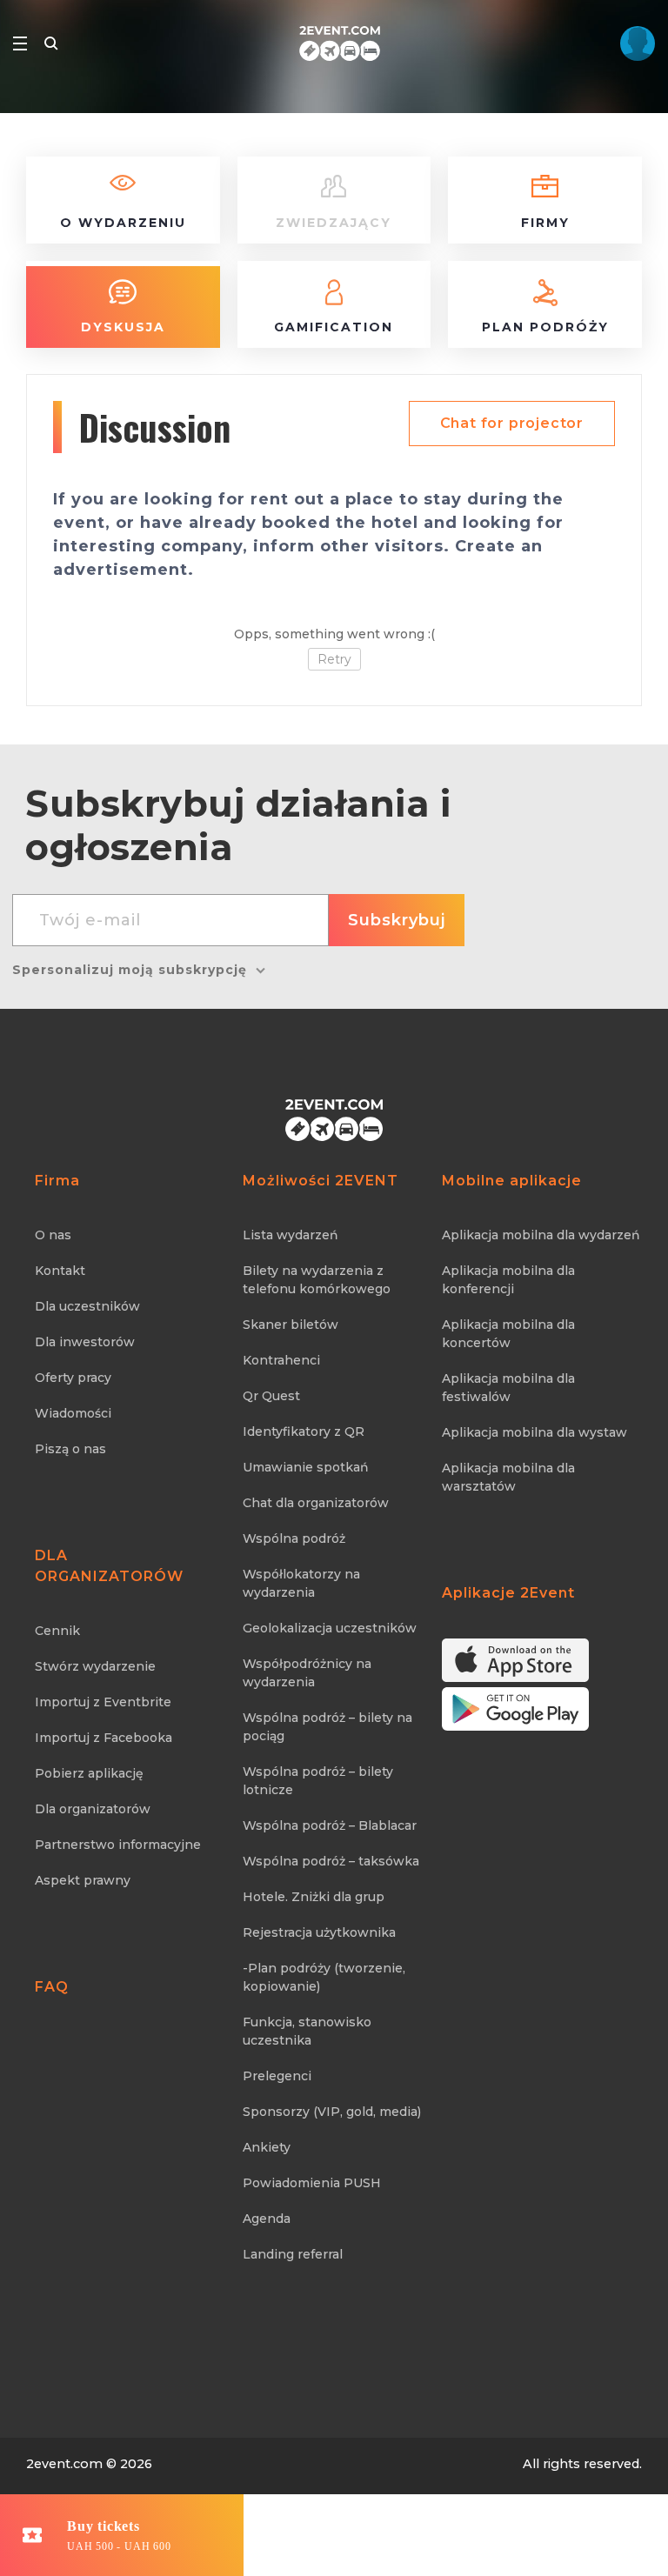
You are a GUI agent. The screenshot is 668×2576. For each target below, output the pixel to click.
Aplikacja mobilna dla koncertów (508, 1334)
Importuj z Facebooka (104, 1738)
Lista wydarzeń (291, 1235)
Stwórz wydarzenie (95, 1666)
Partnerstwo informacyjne (118, 1845)
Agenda (267, 2219)
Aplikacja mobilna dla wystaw (534, 1432)
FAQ (52, 1987)
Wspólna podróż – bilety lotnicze (318, 1781)
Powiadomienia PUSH (312, 2183)
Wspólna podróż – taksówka (331, 1861)
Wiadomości (73, 1413)
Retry (334, 659)
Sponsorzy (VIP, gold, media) (332, 2112)
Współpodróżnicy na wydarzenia (307, 1673)
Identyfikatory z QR (304, 1431)
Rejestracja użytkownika (319, 1932)
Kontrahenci (281, 1360)
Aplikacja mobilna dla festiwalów (508, 1388)
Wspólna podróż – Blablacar (330, 1825)
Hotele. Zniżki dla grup (314, 1897)
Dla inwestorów (85, 1342)
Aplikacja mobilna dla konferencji (508, 1280)
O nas (53, 1235)
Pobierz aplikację (89, 1773)
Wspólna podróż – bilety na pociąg (327, 1727)
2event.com (64, 2464)
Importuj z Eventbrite (103, 1702)
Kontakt (60, 1271)
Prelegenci (277, 2076)
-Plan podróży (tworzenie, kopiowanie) (324, 1977)
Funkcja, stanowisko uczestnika (307, 2031)
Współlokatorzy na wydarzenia (301, 1583)
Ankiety (267, 2147)
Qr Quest (271, 1396)
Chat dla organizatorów (316, 1503)
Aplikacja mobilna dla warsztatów (508, 1477)
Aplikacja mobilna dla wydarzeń (541, 1235)
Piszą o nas (70, 1449)
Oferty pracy (73, 1378)
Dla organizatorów (93, 1809)
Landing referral (293, 2254)
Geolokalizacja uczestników (330, 1628)
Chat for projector (512, 423)
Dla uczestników (87, 1306)
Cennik (57, 1631)
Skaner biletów (291, 1325)
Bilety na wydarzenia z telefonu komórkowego (317, 1280)
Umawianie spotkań (306, 1467)
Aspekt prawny (83, 1880)
